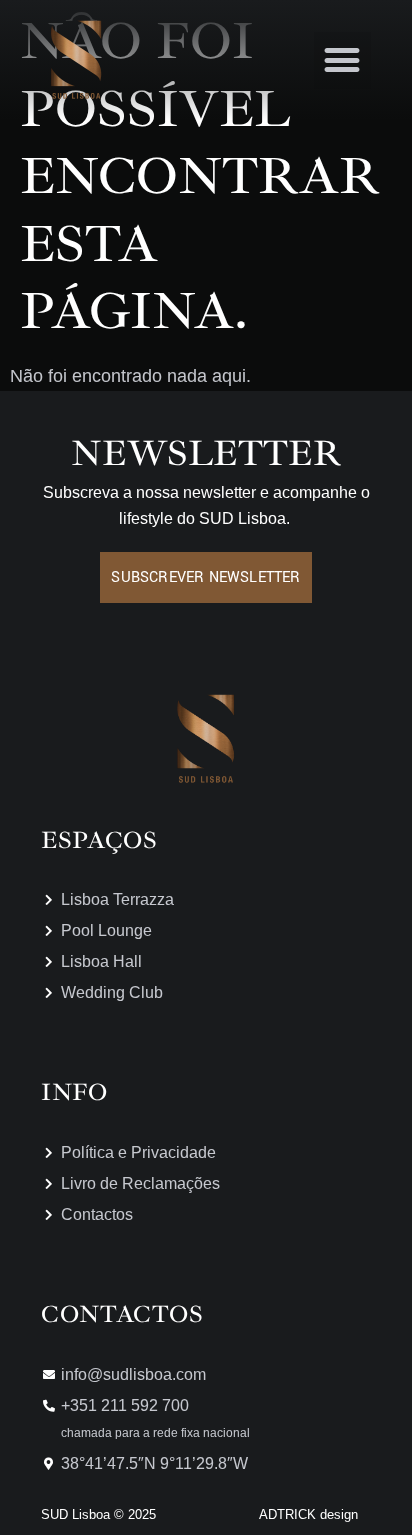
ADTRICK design (308, 1514)
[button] (342, 60)
